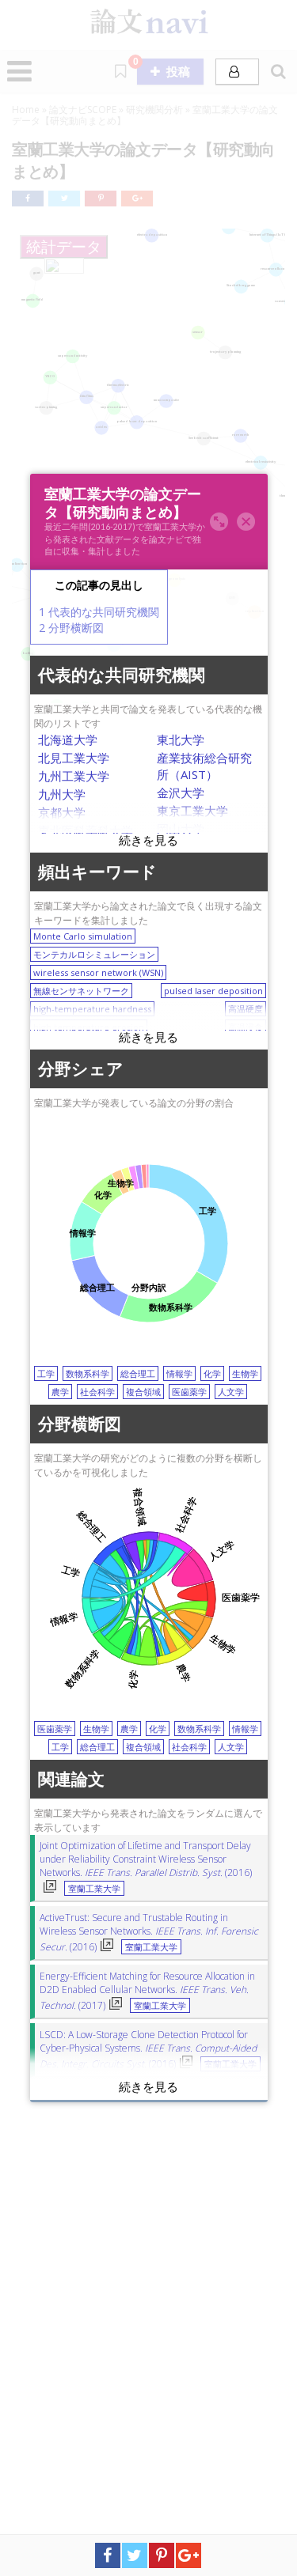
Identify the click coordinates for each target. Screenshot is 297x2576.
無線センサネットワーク (81, 991)
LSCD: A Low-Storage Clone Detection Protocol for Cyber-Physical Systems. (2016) (148, 2050)
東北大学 (181, 740)
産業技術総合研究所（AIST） (204, 767)
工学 (46, 1374)
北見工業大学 (74, 758)
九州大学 (62, 795)
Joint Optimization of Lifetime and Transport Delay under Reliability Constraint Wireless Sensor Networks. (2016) (146, 1860)
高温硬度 (246, 1010)
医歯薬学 (189, 1392)
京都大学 (62, 813)
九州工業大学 (74, 777)
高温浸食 (246, 1028)
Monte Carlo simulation (83, 937)
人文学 (231, 1392)
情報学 (179, 1374)
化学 (212, 1374)
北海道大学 (68, 740)
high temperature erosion (89, 1028)
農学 (60, 1392)
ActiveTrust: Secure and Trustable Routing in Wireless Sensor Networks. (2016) (149, 1933)
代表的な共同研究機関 (99, 613)
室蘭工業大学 (94, 1889)
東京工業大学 (192, 811)
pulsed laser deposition (213, 991)
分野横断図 (71, 628)
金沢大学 (181, 793)
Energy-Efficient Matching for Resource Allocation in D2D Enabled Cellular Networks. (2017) (147, 1992)
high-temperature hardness (92, 1010)
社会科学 (97, 1392)
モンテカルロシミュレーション (94, 955)
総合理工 (138, 1374)
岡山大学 (181, 830)
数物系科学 (88, 1374)
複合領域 (143, 1392)
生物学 (245, 1374)
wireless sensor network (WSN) (98, 973)
